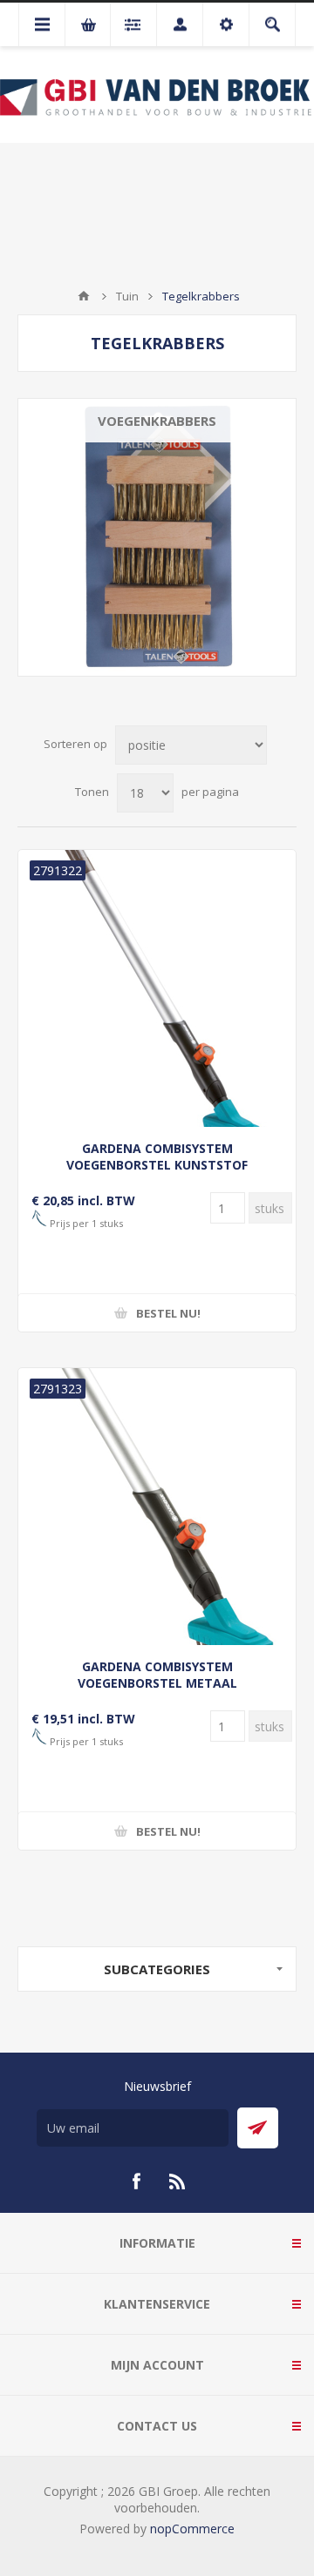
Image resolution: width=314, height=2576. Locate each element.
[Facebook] (136, 2182)
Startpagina (84, 296)
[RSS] (178, 2182)
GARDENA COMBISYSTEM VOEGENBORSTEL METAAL (157, 1675)
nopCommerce (192, 2529)
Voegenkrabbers (157, 421)
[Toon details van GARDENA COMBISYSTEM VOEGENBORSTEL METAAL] (157, 1507)
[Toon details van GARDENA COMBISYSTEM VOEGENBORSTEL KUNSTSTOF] (157, 988)
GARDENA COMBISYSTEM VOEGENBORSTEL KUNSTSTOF (157, 1157)
